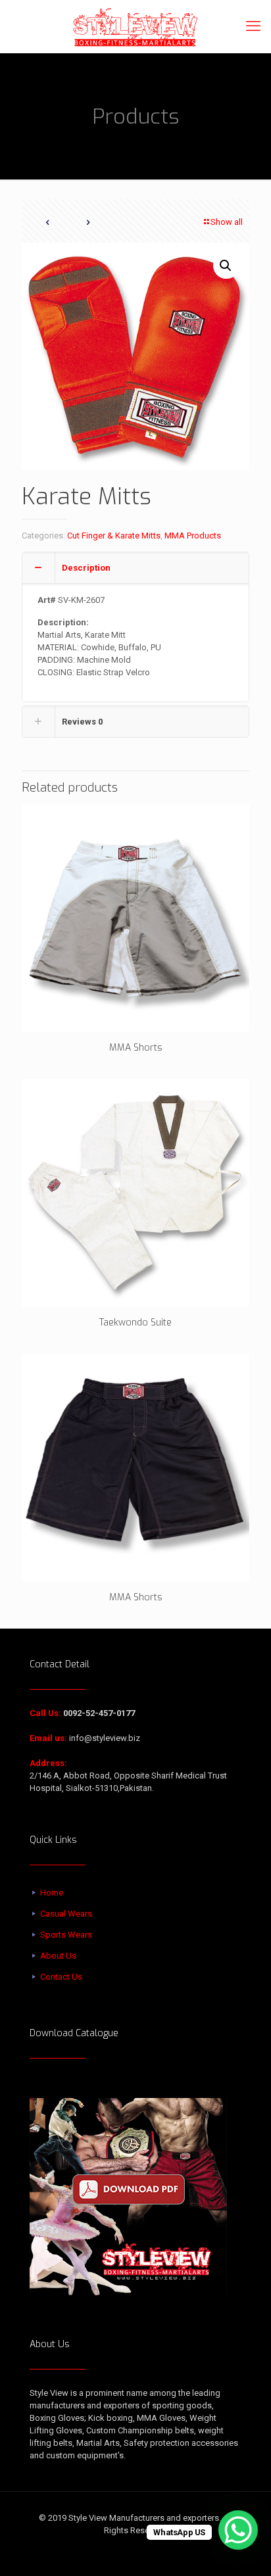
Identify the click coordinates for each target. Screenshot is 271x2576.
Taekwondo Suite (135, 1323)
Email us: (48, 1738)
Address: (48, 1763)
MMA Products (193, 536)
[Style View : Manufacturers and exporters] (135, 26)
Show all (227, 222)
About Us (58, 1956)
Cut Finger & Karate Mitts (114, 536)
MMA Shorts (136, 1048)
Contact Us (61, 1977)
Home (52, 1893)
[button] (226, 266)
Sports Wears (66, 1935)
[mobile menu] (253, 26)
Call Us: (45, 1713)
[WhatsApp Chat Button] (238, 2530)
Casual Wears (66, 1914)
